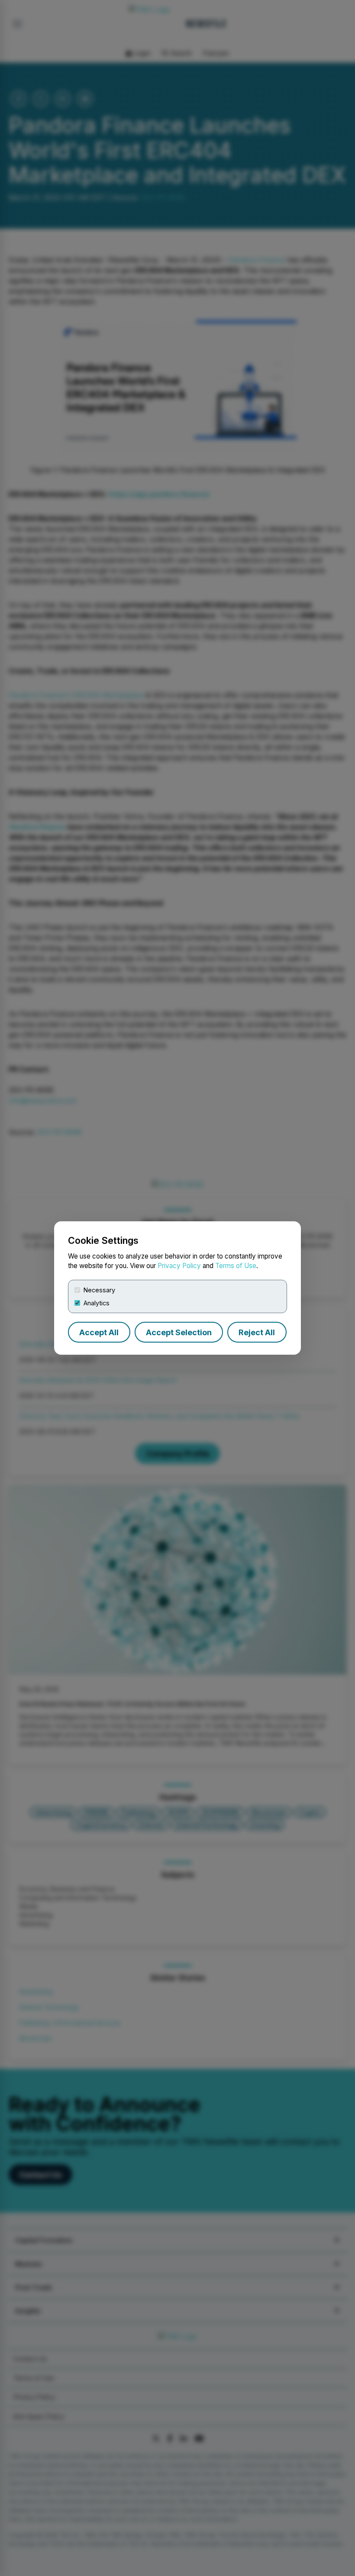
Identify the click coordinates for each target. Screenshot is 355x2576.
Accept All (99, 1332)
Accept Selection (179, 1332)
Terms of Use (236, 1266)
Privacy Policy (179, 1266)
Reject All (257, 1332)
